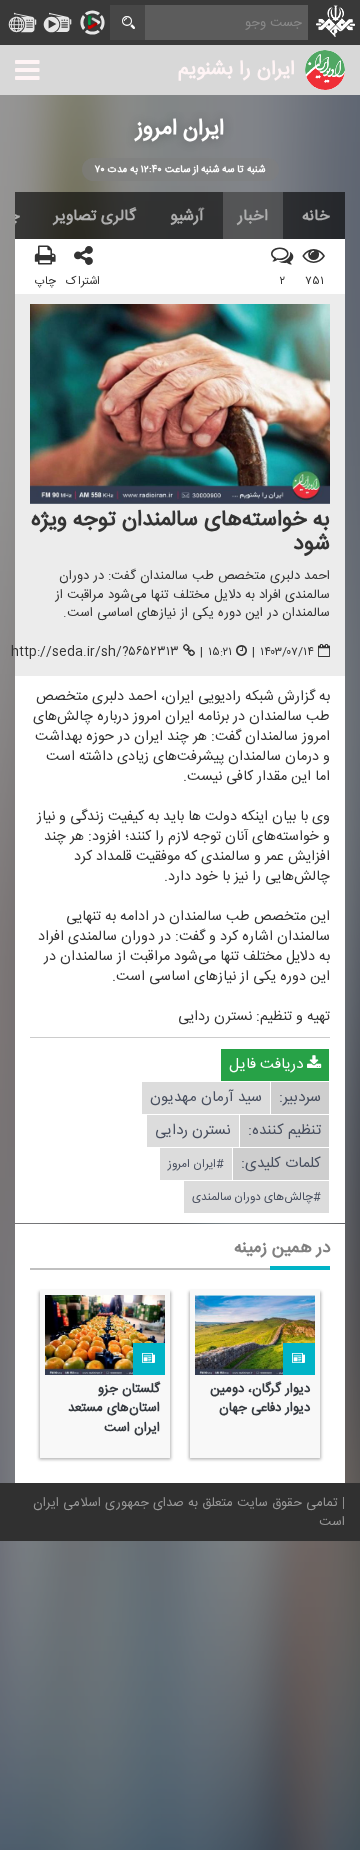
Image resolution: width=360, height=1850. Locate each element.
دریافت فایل (268, 1065)
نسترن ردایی (193, 1131)
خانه (316, 216)
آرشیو (187, 216)
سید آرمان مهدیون (206, 1098)
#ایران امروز (196, 1165)
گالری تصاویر (95, 216)
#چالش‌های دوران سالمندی (256, 1198)
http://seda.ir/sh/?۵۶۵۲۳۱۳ (95, 652)
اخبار (253, 216)
